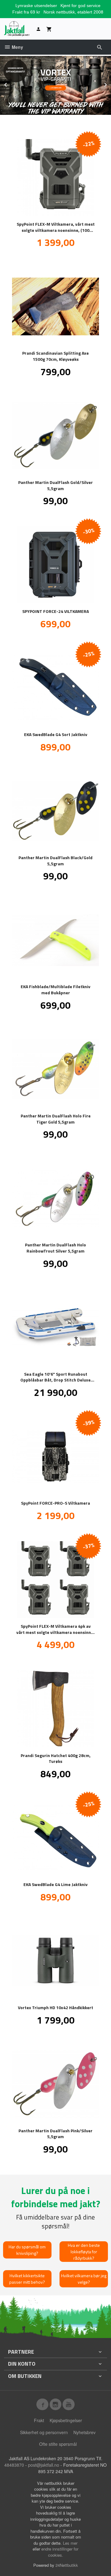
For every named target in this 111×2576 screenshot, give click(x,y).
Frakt (39, 2420)
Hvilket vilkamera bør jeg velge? (84, 2279)
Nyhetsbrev (84, 2432)
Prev (12, 84)
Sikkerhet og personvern (44, 2432)
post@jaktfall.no (44, 2465)
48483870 (14, 2465)
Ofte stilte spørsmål (58, 2444)
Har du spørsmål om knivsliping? (27, 2250)
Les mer (70, 2543)
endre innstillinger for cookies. (60, 2552)
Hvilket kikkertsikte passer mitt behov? (27, 2279)
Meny (17, 47)
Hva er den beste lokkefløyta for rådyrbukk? (84, 2252)
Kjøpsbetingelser (66, 2420)
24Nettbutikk (67, 2565)
